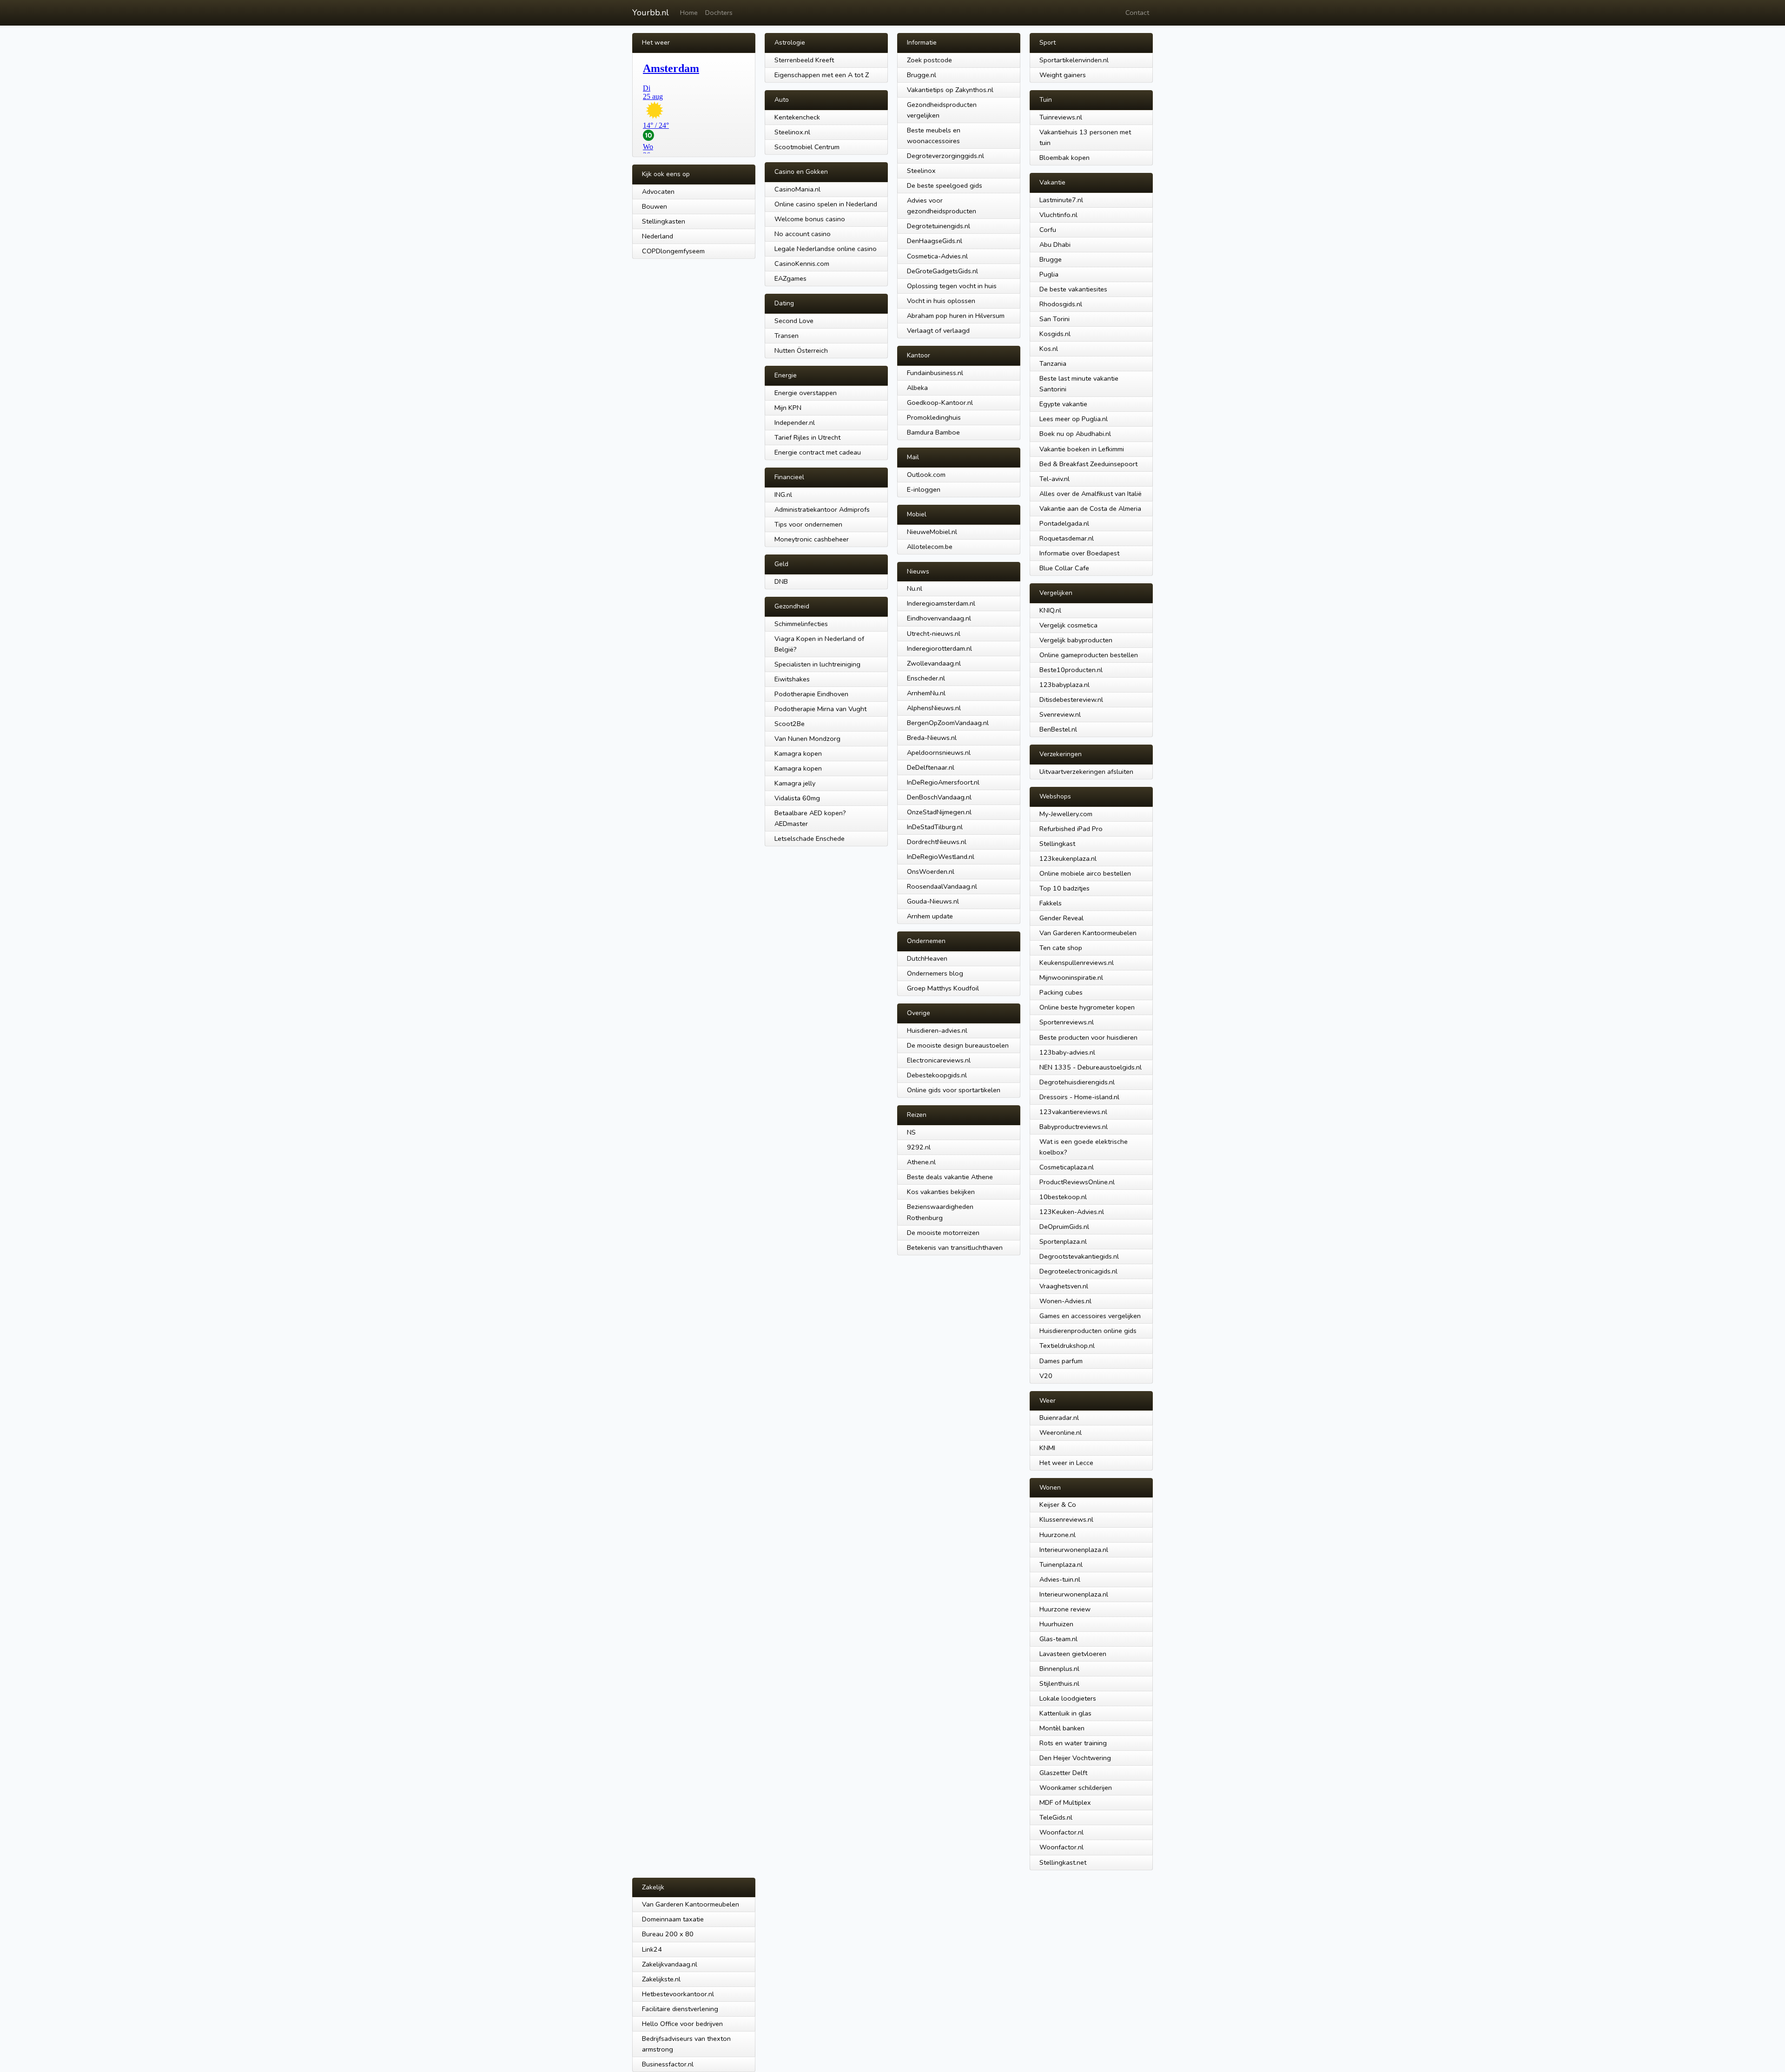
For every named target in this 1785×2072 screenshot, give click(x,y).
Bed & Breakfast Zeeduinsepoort (1088, 464)
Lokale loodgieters (1068, 1698)
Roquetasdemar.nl (1067, 538)
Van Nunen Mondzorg (807, 739)
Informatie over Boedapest (1079, 553)
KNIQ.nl (1050, 610)
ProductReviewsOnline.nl (1077, 1182)
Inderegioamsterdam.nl (941, 603)
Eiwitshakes (792, 679)
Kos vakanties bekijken (941, 1192)
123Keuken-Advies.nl (1072, 1212)
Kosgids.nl (1055, 334)
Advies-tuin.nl (1060, 1579)
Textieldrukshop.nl (1067, 1346)
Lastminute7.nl (1061, 200)
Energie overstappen (806, 393)
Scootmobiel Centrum (807, 147)
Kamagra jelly (795, 783)
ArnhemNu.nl (926, 693)
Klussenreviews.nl (1066, 1519)
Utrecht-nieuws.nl (934, 633)
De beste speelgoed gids (945, 185)
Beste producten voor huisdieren (1088, 1037)
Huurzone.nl (1058, 1535)
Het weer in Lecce (1066, 1463)
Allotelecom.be (930, 547)
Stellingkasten (664, 221)
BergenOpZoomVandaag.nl (948, 723)
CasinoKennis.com (802, 264)
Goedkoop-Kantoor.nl (940, 403)
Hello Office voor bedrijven (682, 2024)
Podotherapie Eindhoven (811, 694)
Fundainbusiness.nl (935, 373)
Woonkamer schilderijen (1076, 1788)
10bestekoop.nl (1063, 1197)
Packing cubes (1061, 992)
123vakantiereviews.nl (1073, 1112)
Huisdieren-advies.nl (937, 1030)
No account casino (803, 234)
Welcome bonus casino (810, 219)
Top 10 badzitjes (1064, 888)
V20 (1046, 1376)
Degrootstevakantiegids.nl (1079, 1256)
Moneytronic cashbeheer (812, 539)
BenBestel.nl (1058, 729)
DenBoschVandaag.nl (939, 797)
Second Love (794, 321)
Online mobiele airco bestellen (1085, 873)
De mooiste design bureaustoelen (958, 1045)
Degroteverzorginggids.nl (945, 156)
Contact (1137, 13)
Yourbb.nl (651, 13)
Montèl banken (1062, 1728)
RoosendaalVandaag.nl (942, 886)
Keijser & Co (1058, 1505)
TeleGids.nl (1056, 1817)
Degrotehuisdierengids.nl (1077, 1082)
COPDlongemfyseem (673, 251)
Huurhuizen (1056, 1624)
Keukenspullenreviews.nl (1077, 963)
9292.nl (919, 1147)
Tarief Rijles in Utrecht (807, 437)
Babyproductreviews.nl (1074, 1127)
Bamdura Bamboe (933, 432)
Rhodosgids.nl (1061, 304)
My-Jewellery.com (1066, 814)
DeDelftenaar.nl (931, 767)
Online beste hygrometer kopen (1087, 1007)
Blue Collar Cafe (1064, 568)
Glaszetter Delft (1063, 1773)
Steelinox (921, 171)
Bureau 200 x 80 (668, 1934)
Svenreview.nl (1060, 714)
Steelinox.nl (792, 132)
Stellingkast (1057, 844)
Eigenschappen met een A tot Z (822, 75)
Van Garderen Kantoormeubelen (1088, 933)
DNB (781, 581)
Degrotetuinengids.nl (939, 226)
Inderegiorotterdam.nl (939, 648)
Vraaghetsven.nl (1064, 1286)
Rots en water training (1073, 1743)
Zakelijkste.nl (661, 1979)
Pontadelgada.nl (1064, 523)
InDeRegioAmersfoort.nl (943, 782)
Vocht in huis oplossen (941, 301)
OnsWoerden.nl (931, 871)
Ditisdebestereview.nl (1071, 699)
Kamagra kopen (798, 753)
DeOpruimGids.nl (1064, 1227)
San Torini (1054, 319)
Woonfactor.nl (1061, 1832)
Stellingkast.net (1063, 1862)
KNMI (1047, 1448)
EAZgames (790, 278)
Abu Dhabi (1055, 244)
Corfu (1048, 230)
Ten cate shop (1061, 948)
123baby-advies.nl (1067, 1052)
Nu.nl (915, 588)
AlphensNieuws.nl (934, 708)
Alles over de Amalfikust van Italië (1091, 494)
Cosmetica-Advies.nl (937, 256)
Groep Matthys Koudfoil (943, 988)
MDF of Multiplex (1065, 1802)
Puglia (1049, 274)
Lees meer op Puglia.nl (1074, 419)
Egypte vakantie (1063, 404)
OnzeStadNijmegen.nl (939, 812)
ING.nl (783, 495)
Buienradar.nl (1059, 1418)
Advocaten (658, 191)
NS (911, 1132)
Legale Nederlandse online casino (826, 249)
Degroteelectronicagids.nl (1078, 1271)
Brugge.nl (922, 75)
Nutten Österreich (801, 350)
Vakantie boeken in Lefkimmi (1082, 449)
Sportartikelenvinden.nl (1074, 60)
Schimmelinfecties (801, 624)
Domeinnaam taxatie (673, 1919)
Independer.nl (795, 422)
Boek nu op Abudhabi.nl (1075, 434)
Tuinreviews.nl (1061, 117)
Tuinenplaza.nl (1061, 1564)
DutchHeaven (927, 958)
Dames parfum (1061, 1361)
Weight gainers (1063, 75)
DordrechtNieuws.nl (937, 842)
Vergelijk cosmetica (1068, 625)
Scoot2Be (790, 724)
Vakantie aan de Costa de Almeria (1090, 508)
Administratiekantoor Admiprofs (822, 509)
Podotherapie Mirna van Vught (820, 709)
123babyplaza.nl (1064, 685)
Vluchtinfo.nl (1058, 215)
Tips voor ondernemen (808, 524)
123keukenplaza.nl (1068, 858)
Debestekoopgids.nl (937, 1075)
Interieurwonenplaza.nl (1074, 1550)
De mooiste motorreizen (943, 1233)
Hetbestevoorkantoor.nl (678, 1994)
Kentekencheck (797, 117)
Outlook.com (926, 475)
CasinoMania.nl (797, 189)
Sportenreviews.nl (1067, 1022)
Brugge (1051, 259)
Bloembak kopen (1064, 158)
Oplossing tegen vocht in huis (952, 286)
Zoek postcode (929, 60)
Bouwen (654, 206)
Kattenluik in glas (1065, 1713)
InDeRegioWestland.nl (941, 857)
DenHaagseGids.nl (935, 241)
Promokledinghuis (934, 417)
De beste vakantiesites (1073, 289)
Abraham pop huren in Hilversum (956, 316)
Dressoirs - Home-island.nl (1079, 1097)
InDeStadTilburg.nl (935, 827)
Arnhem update (930, 916)
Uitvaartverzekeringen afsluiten (1086, 772)
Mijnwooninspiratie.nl (1071, 977)
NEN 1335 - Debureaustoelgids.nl (1091, 1067)
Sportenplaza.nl (1063, 1241)
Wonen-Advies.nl (1065, 1301)
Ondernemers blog (935, 973)
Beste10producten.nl (1071, 670)
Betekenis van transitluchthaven (955, 1247)
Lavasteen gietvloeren (1073, 1654)
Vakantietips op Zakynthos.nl (950, 90)
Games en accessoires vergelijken (1090, 1316)
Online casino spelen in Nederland (826, 204)
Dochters (719, 13)
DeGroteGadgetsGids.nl (942, 271)
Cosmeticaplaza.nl (1067, 1167)
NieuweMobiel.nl (932, 532)
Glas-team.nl (1058, 1639)
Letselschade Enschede (810, 838)
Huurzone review (1065, 1609)
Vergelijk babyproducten (1076, 640)
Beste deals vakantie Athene (950, 1177)
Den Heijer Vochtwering (1075, 1758)
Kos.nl (1049, 349)
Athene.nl (921, 1162)
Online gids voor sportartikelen (954, 1090)
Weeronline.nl (1061, 1432)
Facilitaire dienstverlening (680, 2009)
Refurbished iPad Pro (1071, 829)
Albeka (917, 388)
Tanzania (1053, 363)
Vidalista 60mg (797, 798)
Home (689, 13)
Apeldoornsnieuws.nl (939, 752)
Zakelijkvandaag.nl (670, 1964)
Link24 (652, 1949)
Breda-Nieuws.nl (932, 738)
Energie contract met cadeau (818, 452)
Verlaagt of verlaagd (938, 330)
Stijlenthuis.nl (1059, 1683)
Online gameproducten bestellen (1089, 655)
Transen (787, 336)
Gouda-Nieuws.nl (933, 901)
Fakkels (1051, 903)
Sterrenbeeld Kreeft (804, 60)
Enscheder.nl (926, 678)
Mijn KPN (788, 408)
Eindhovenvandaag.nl (939, 618)
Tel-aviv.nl (1054, 479)
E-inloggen (924, 489)
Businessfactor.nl (668, 2064)
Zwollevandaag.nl (934, 663)
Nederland (658, 236)
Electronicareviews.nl (939, 1060)
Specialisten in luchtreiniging (817, 664)
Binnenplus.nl (1059, 1669)
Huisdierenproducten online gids (1088, 1331)
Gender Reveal (1061, 918)
